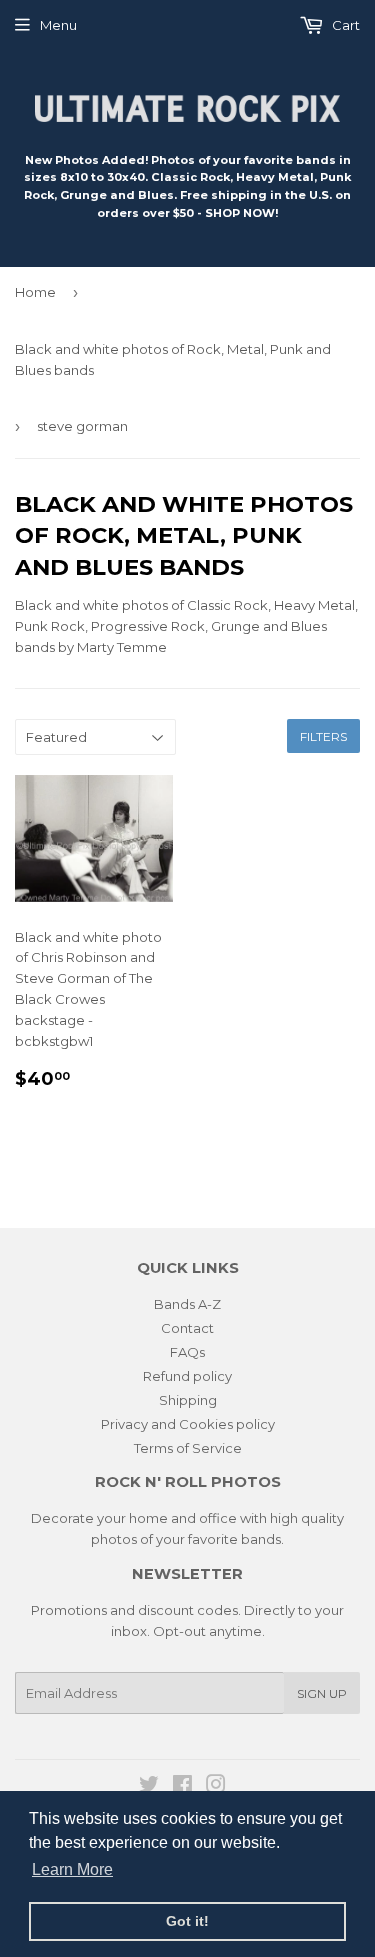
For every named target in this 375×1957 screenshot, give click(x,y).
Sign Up (322, 1693)
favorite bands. (236, 1539)
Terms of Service (188, 1448)
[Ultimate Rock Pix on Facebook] (182, 1787)
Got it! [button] (187, 1921)
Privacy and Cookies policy (188, 1424)
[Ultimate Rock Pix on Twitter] (149, 1787)
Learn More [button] (72, 1869)
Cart (344, 25)
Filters (323, 736)
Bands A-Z (187, 1304)
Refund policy (187, 1376)
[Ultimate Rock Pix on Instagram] (216, 1787)
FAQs (187, 1352)
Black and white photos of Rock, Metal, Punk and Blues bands (173, 359)
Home (35, 292)
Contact (187, 1328)
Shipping (188, 1400)
